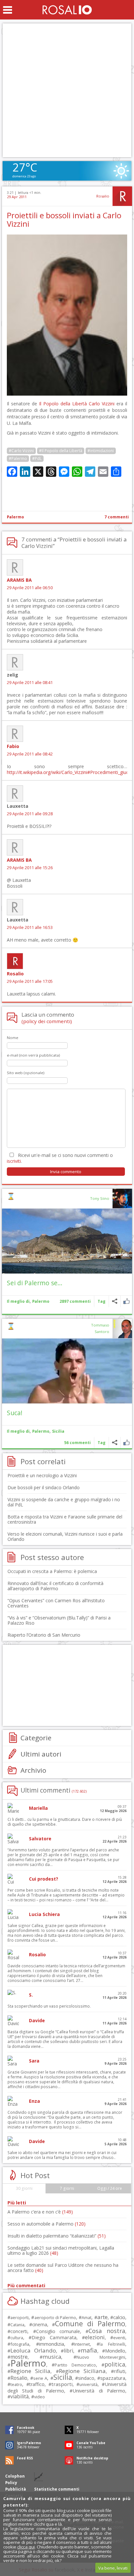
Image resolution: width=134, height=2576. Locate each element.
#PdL (37, 458)
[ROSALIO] (67, 10)
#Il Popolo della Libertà (61, 451)
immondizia (52, 2344)
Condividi (115, 1301)
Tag (101, 1301)
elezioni (95, 2337)
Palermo (15, 517)
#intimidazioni (101, 451)
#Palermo (18, 458)
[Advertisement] (67, 90)
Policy (11, 2483)
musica (52, 2357)
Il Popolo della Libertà (63, 404)
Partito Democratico (75, 2365)
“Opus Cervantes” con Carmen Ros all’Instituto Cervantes (56, 1603)
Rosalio (103, 196)
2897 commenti (75, 1301)
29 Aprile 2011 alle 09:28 (30, 814)
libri (68, 2351)
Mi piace (126, 1301)
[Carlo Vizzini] (67, 394)
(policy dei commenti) (47, 1021)
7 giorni (67, 2188)
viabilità (20, 2397)
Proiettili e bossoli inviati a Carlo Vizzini (64, 220)
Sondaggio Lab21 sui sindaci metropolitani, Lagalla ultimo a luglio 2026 (61, 2250)
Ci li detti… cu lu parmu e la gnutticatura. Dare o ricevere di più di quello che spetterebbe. (65, 1822)
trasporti (62, 2384)
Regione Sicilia (30, 2371)
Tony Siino (100, 1198)
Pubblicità (16, 2489)
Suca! (15, 1413)
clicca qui (26, 2547)
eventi (119, 2338)
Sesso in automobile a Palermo (47, 2224)
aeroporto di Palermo (55, 2318)
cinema (40, 2324)
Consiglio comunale (58, 2331)
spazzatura (113, 2378)
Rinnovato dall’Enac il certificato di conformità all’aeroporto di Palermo (55, 1586)
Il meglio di (18, 1301)
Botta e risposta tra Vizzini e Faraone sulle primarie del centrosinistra (65, 1519)
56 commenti (77, 1443)
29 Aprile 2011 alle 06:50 (30, 588)
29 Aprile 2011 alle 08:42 (30, 754)
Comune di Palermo (90, 2323)
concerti (19, 2331)
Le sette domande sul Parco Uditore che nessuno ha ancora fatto (63, 2268)
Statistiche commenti (57, 2489)
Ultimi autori (41, 1754)
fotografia (20, 2344)
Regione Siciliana (82, 2371)
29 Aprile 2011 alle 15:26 (30, 868)
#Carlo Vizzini (21, 451)
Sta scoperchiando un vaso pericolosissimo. (49, 2006)
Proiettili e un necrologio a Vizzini (42, 1475)
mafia (89, 2350)
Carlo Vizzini (102, 404)
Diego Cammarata (54, 2337)
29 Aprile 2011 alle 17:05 (30, 981)
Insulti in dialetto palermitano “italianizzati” (57, 2236)
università (88, 2385)
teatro (16, 2385)
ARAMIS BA (19, 580)
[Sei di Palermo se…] (67, 1241)
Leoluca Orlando (33, 2350)
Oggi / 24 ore (110, 2188)
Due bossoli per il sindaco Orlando (44, 1487)
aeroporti (20, 2317)
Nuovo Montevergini (101, 2357)
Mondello (115, 2351)
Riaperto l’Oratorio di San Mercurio (44, 1635)
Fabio (13, 746)
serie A (40, 2378)
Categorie (36, 1738)
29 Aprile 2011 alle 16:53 (30, 927)
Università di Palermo (99, 2391)
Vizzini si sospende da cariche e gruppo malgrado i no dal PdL (64, 1502)
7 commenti (117, 517)
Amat (87, 2318)
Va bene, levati (113, 2568)
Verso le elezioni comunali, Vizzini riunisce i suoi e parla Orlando (65, 1536)
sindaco (86, 2378)
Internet (82, 2344)
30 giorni (24, 2188)
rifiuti (120, 2371)
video (40, 2397)
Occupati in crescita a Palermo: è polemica (52, 1571)
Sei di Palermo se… (35, 1283)
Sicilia (58, 1431)
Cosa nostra (107, 2331)
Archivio (33, 1770)
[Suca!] (67, 1371)
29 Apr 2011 (17, 197)
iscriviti (14, 1161)
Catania (17, 2325)
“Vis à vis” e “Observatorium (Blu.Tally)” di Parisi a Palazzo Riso (59, 1620)
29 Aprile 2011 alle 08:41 (30, 683)
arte (102, 2317)
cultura (17, 2338)
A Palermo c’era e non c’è (40, 2212)
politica (115, 2364)
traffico (37, 2384)
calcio (119, 2317)
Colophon (15, 2476)
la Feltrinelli (112, 2344)
